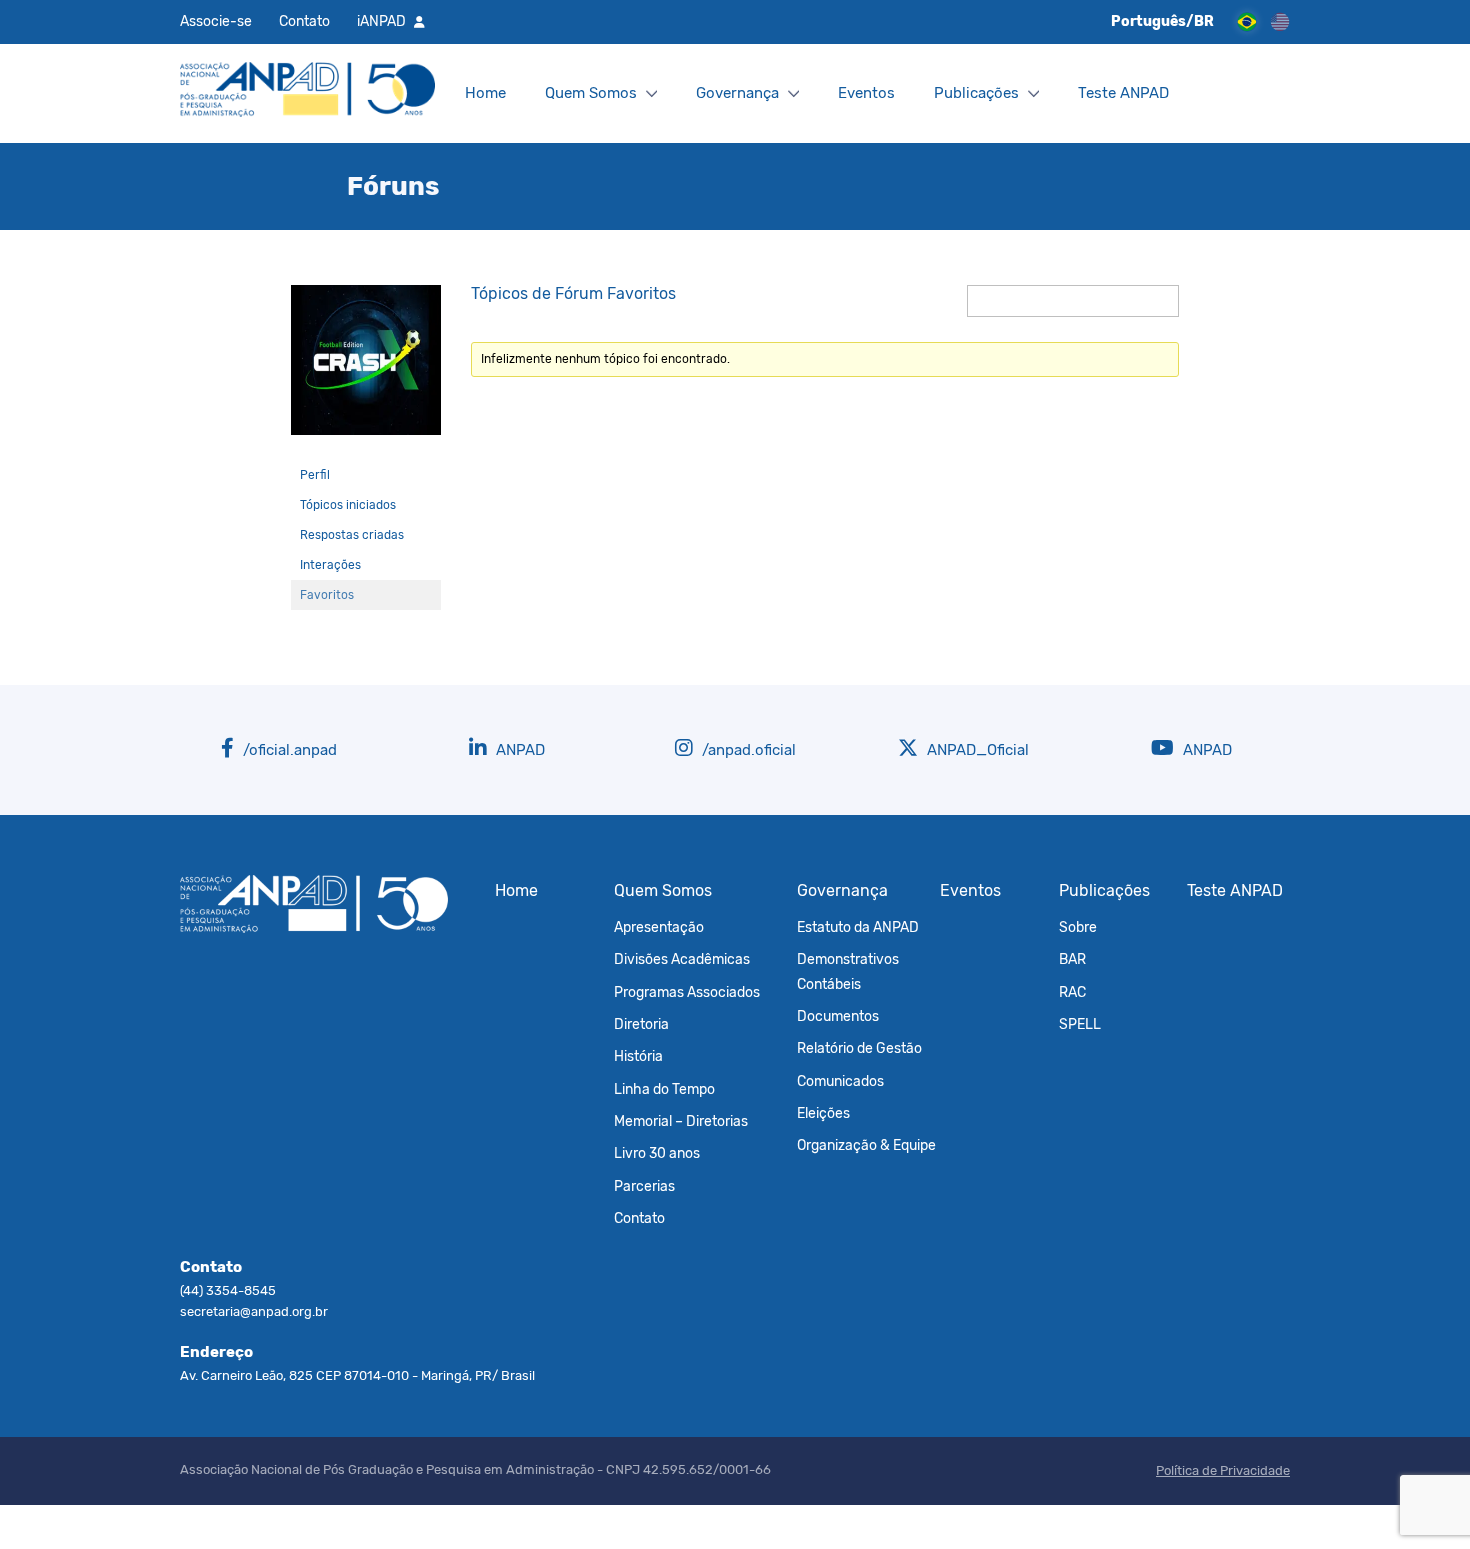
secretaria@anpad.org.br (254, 1311)
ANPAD (518, 750)
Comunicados (840, 1081)
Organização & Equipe (866, 1145)
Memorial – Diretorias (681, 1121)
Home (485, 93)
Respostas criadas (352, 535)
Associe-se (216, 21)
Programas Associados (687, 992)
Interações (330, 565)
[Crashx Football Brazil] (366, 451)
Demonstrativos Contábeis (848, 971)
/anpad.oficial (747, 750)
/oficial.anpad (288, 750)
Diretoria (641, 1024)
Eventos (866, 93)
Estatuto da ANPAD (858, 927)
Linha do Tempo (664, 1089)
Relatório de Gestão (859, 1048)
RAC (1072, 992)
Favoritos (327, 595)
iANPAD (381, 21)
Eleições (823, 1113)
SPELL (1080, 1024)
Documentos (838, 1016)
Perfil (315, 475)
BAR (1072, 959)
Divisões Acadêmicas (682, 959)
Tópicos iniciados (348, 505)
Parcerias (644, 1186)
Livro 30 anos (657, 1153)
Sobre (1078, 927)
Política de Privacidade (1223, 1470)
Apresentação (659, 927)
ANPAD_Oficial (976, 750)
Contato (304, 21)
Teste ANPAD (1123, 93)
